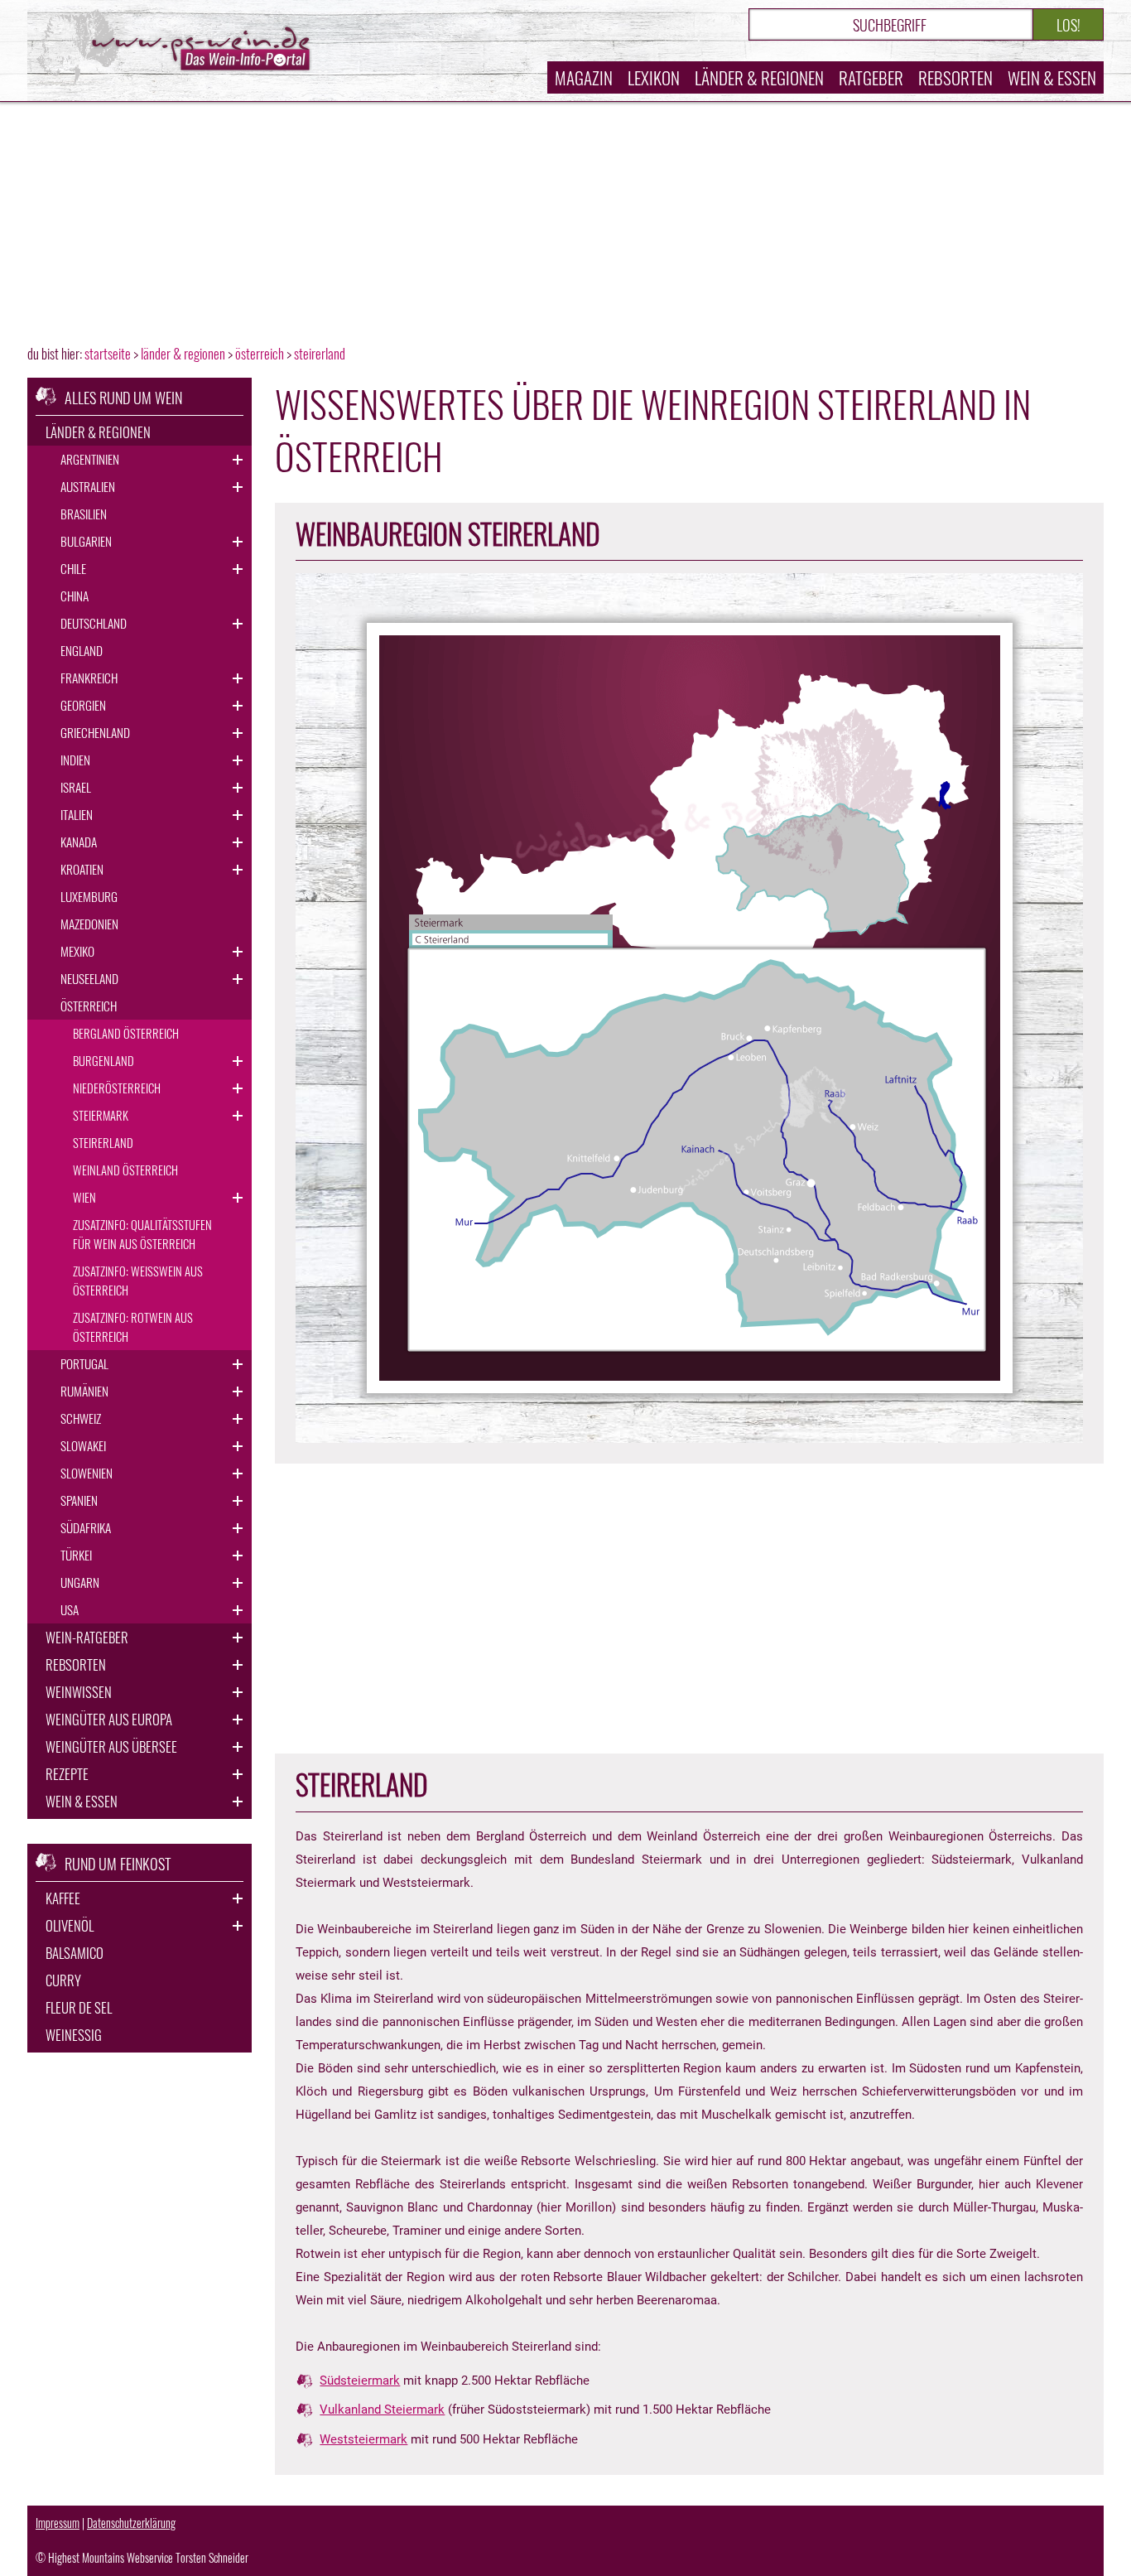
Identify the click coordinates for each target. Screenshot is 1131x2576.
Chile (73, 568)
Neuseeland (89, 978)
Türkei (76, 1555)
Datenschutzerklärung (131, 2523)
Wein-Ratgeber (87, 1637)
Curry (63, 1980)
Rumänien (84, 1391)
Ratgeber (871, 77)
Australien (88, 486)
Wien (84, 1197)
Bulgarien (86, 541)
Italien (77, 814)
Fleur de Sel (79, 2007)
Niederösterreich (117, 1088)
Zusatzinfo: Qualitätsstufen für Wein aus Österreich (142, 1234)
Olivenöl (70, 1925)
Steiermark (101, 1115)
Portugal (84, 1363)
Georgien (83, 705)
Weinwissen (79, 1692)
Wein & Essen (1052, 77)
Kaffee (63, 1898)
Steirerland (103, 1142)
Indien (75, 760)
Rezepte (67, 1774)
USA (70, 1609)
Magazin (584, 77)
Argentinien (90, 459)
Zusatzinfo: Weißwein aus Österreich (138, 1280)
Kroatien (82, 869)
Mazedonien (89, 924)
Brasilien (84, 514)
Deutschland (94, 623)
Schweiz (81, 1418)
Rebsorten (955, 77)
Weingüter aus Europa (109, 1719)
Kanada (79, 842)
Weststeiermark (363, 2439)
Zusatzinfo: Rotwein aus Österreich (133, 1327)
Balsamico (75, 1953)
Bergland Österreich (126, 1033)
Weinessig (74, 2035)
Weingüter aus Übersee (111, 1746)
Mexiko (77, 951)
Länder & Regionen (759, 77)
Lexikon (654, 77)
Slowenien (87, 1473)
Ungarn (80, 1582)
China (75, 596)
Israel (76, 787)
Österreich (89, 1006)
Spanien (79, 1500)
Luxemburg (89, 896)
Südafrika (86, 1527)
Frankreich (89, 678)
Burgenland (103, 1060)
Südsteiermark (360, 2381)
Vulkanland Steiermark (382, 2410)
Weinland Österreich (125, 1170)
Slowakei (83, 1445)
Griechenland (95, 732)
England (82, 650)
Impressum (58, 2523)
